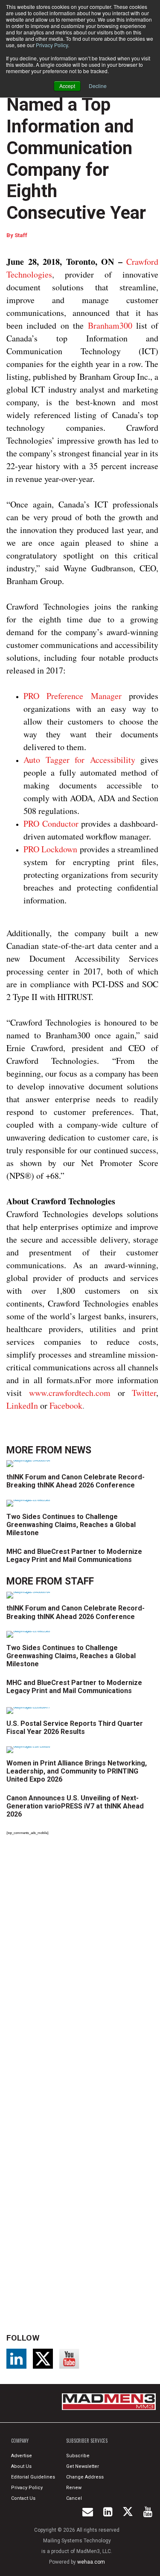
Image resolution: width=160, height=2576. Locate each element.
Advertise (22, 2456)
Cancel (74, 2498)
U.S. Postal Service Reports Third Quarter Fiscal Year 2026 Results (75, 1728)
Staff (21, 235)
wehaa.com (91, 2562)
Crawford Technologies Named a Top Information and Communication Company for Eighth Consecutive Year (76, 137)
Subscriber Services (87, 2441)
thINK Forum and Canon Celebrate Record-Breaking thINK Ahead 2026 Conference (76, 1481)
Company (20, 2441)
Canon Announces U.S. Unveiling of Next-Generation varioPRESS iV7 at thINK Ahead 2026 (75, 1806)
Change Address (85, 2477)
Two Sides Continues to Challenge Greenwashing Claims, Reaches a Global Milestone (71, 1525)
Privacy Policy (52, 45)
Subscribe (78, 2456)
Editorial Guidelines (33, 2477)
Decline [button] (98, 86)
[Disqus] (82, 1960)
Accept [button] (67, 86)
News (78, 1450)
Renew (74, 2488)
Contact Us (23, 2498)
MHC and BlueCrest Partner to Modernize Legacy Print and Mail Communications (74, 1556)
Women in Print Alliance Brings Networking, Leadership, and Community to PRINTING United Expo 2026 (77, 1771)
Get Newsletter (83, 2466)
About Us (21, 2466)
